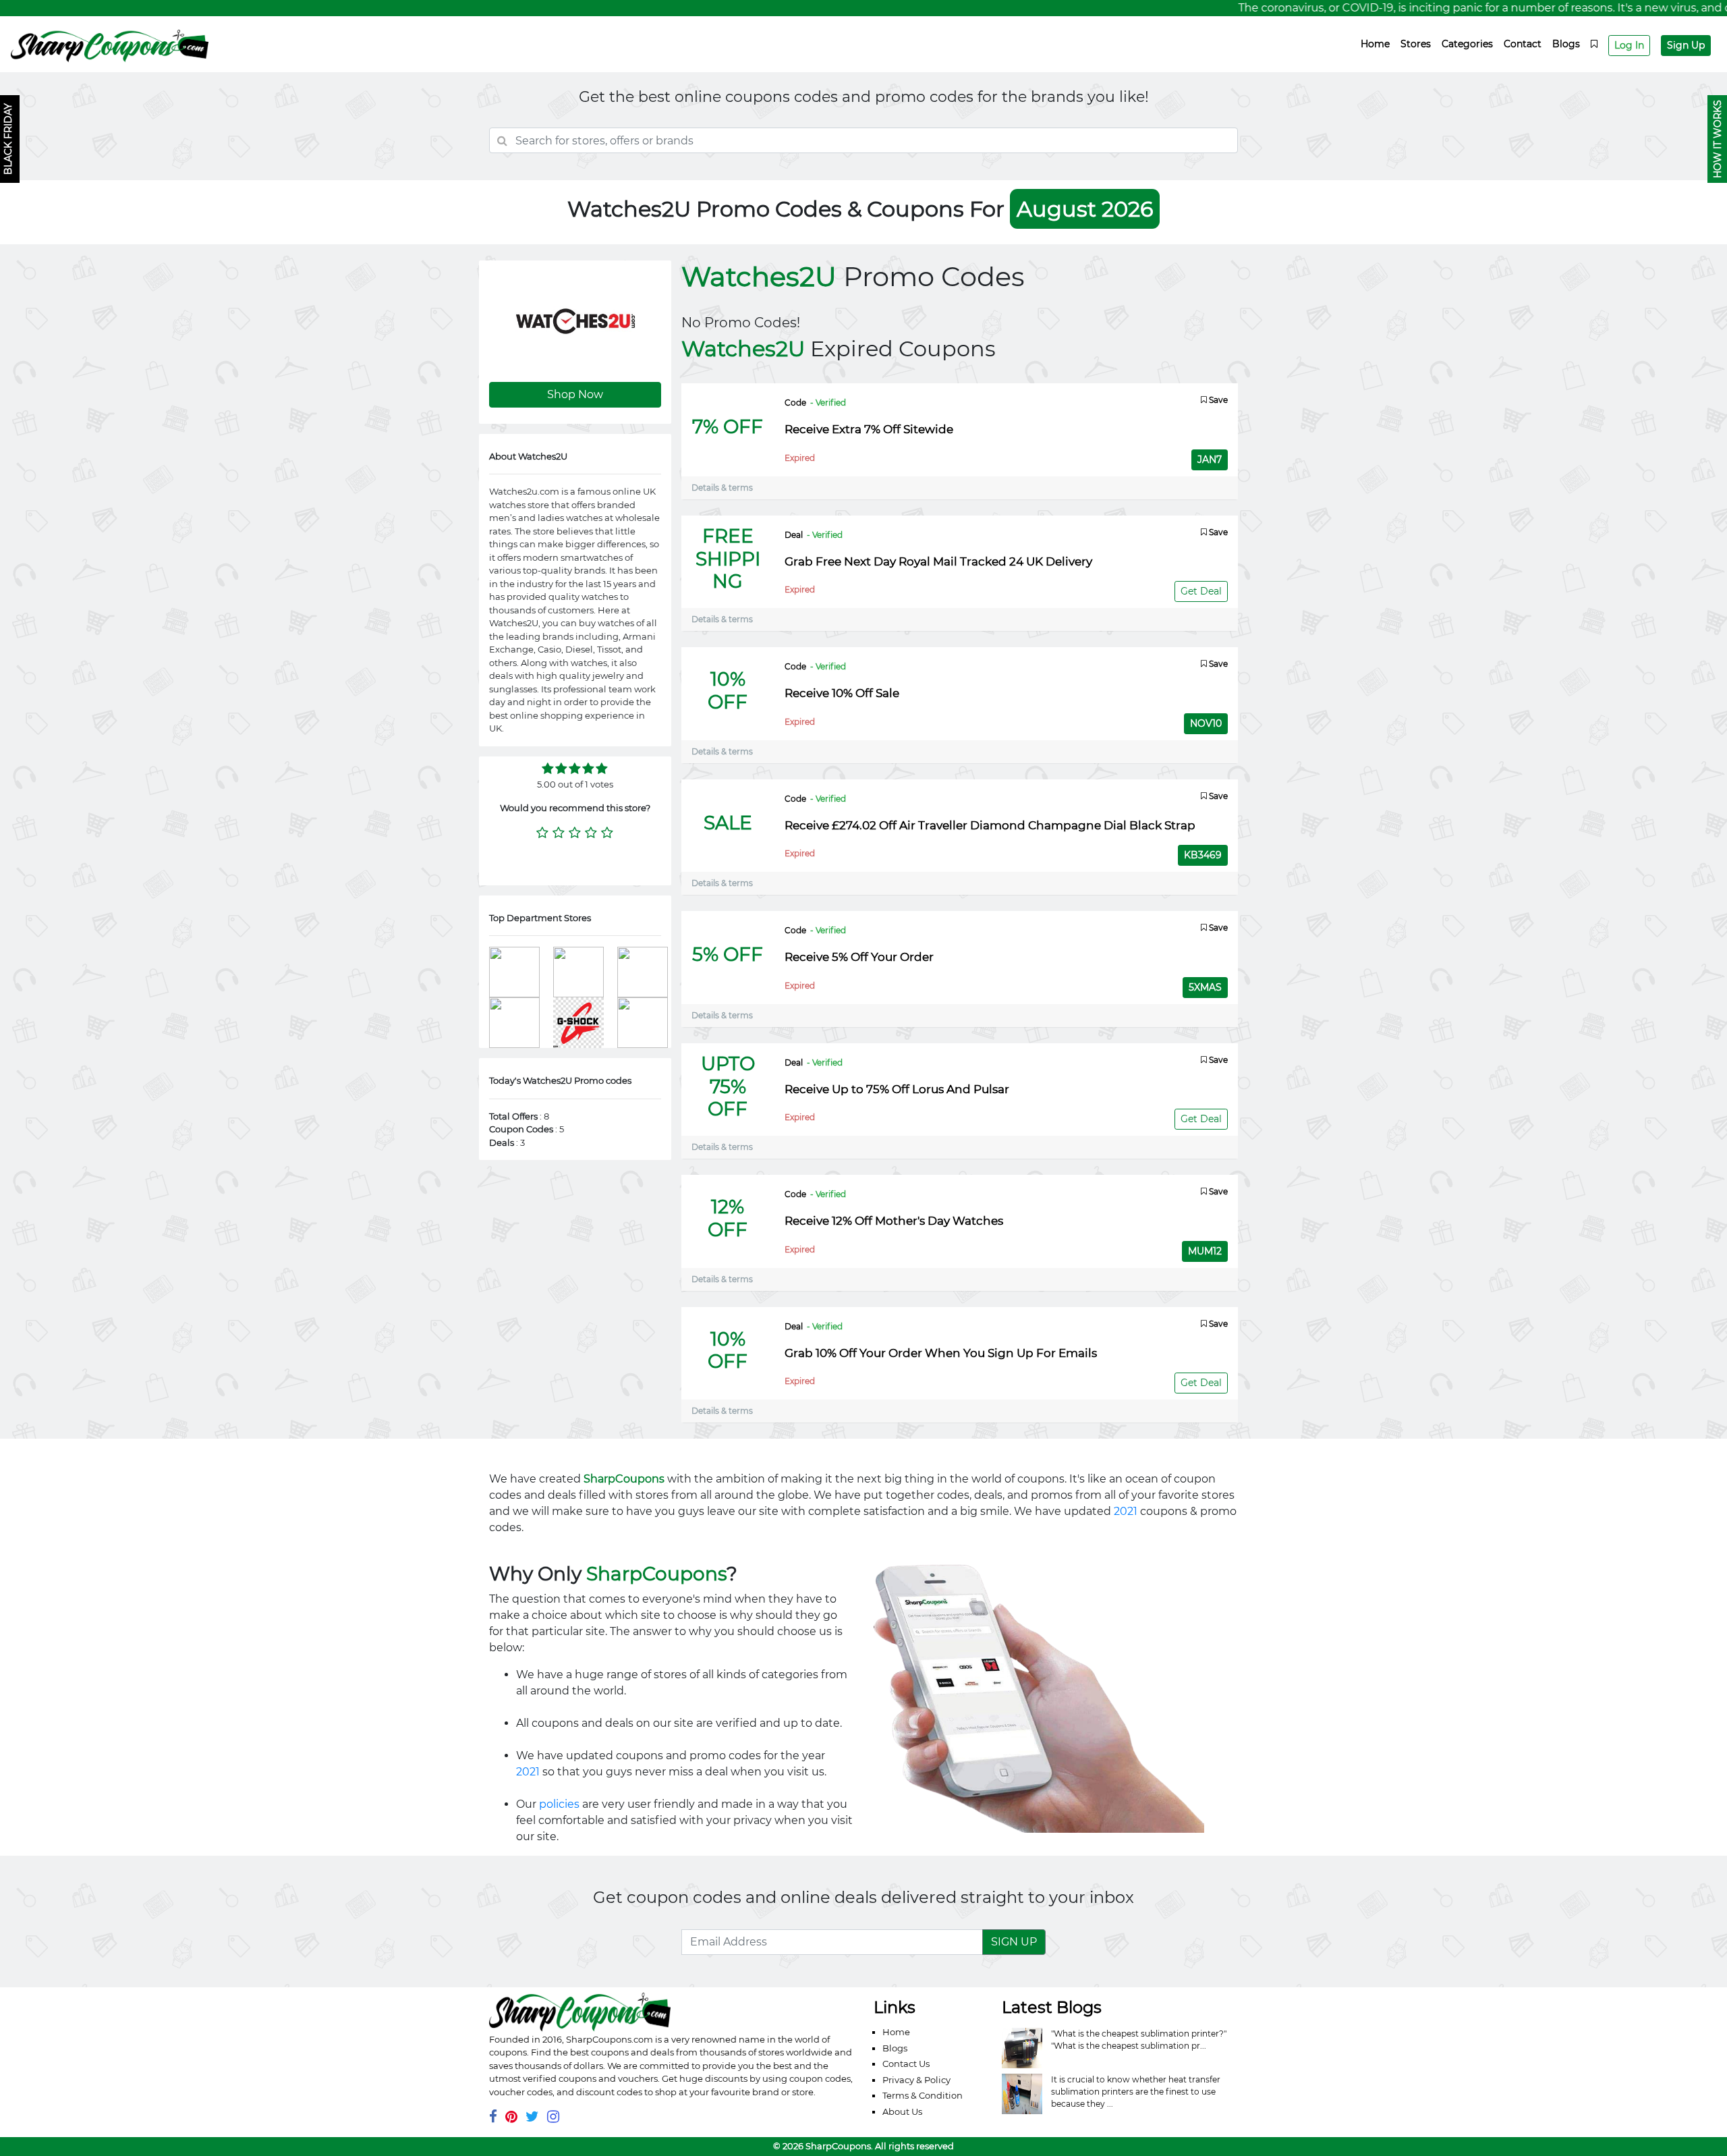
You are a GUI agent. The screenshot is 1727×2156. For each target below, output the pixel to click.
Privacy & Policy (916, 2080)
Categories (1467, 44)
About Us (902, 2111)
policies (559, 1804)
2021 (1126, 1511)
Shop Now (575, 394)
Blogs (1566, 44)
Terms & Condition (923, 2095)
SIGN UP (1014, 1942)
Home (1375, 44)
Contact (1523, 44)
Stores (1416, 44)
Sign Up (1686, 45)
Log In (1629, 45)
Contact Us (906, 2064)
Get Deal (1201, 591)
